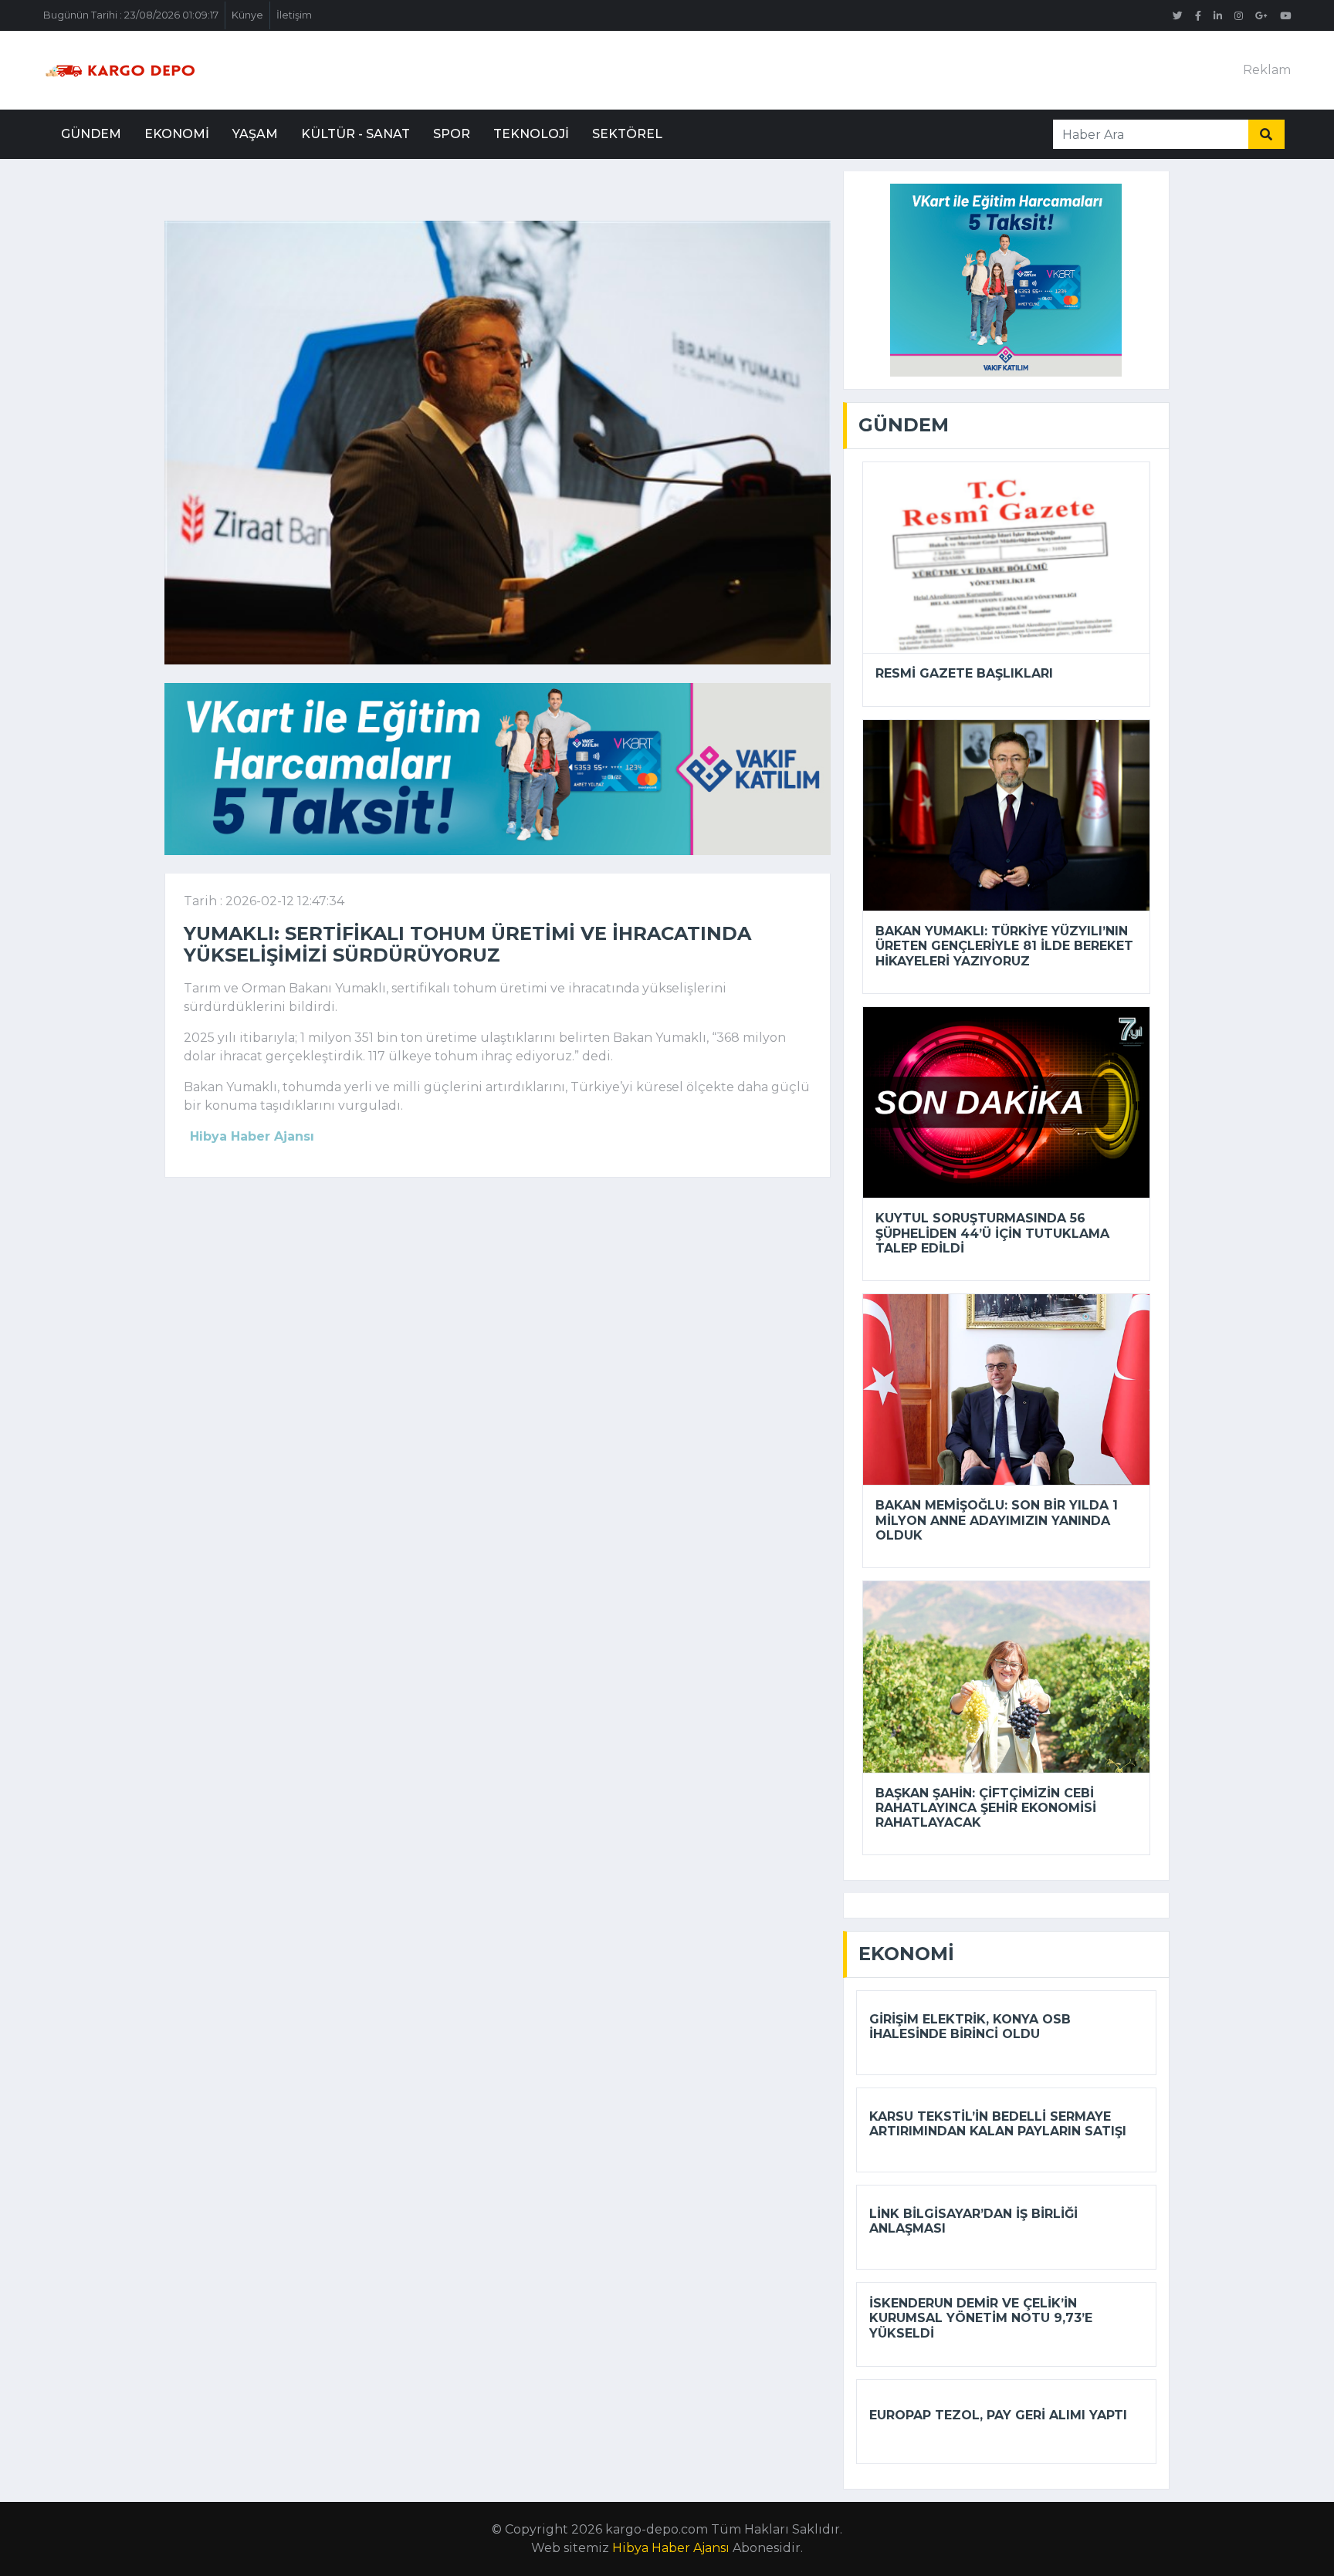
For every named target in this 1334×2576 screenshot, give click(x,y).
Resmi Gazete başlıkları (964, 673)
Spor (452, 134)
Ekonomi (177, 134)
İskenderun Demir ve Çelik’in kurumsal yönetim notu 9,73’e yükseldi (981, 2318)
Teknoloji (531, 134)
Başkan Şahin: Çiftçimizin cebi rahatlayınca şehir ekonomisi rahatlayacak (986, 1808)
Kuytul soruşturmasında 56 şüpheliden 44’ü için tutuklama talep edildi (992, 1233)
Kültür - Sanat (356, 134)
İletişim (294, 15)
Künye (247, 15)
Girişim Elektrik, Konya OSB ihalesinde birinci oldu (970, 2027)
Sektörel (627, 134)
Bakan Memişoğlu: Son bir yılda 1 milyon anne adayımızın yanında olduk (997, 1520)
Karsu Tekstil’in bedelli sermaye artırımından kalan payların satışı (998, 2124)
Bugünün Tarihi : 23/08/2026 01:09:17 (131, 15)
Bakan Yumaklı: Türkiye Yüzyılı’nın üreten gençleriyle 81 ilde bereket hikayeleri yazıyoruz (1004, 946)
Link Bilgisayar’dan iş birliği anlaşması (973, 2221)
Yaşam (255, 134)
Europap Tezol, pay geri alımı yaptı (998, 2415)
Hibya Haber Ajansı (671, 2548)
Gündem (91, 134)
